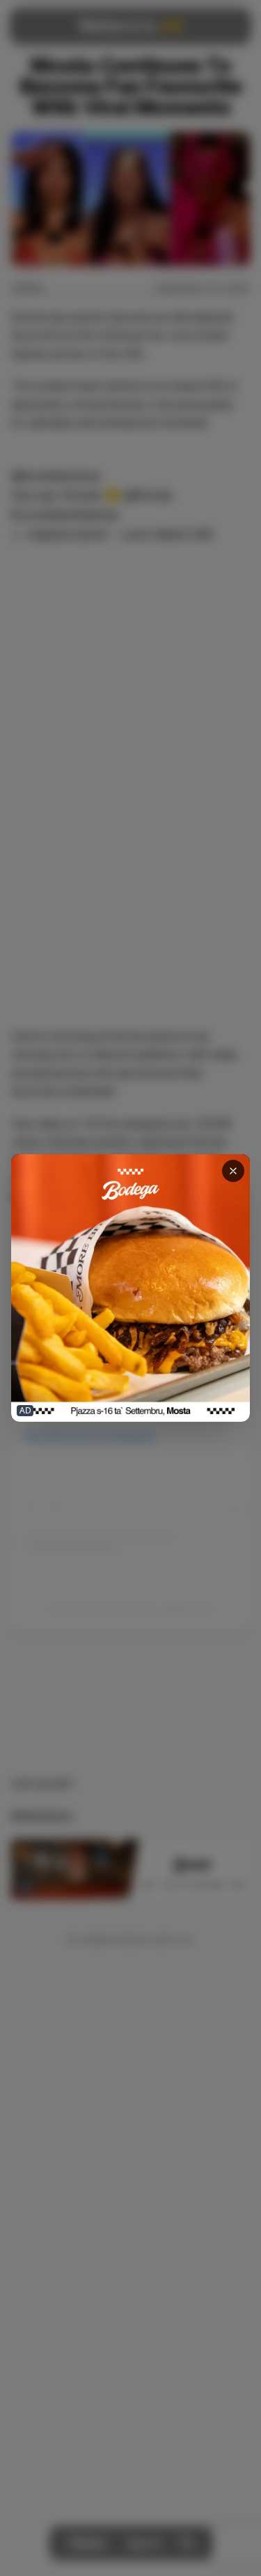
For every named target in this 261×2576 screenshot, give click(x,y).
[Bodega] (130, 1288)
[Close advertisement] (233, 1171)
